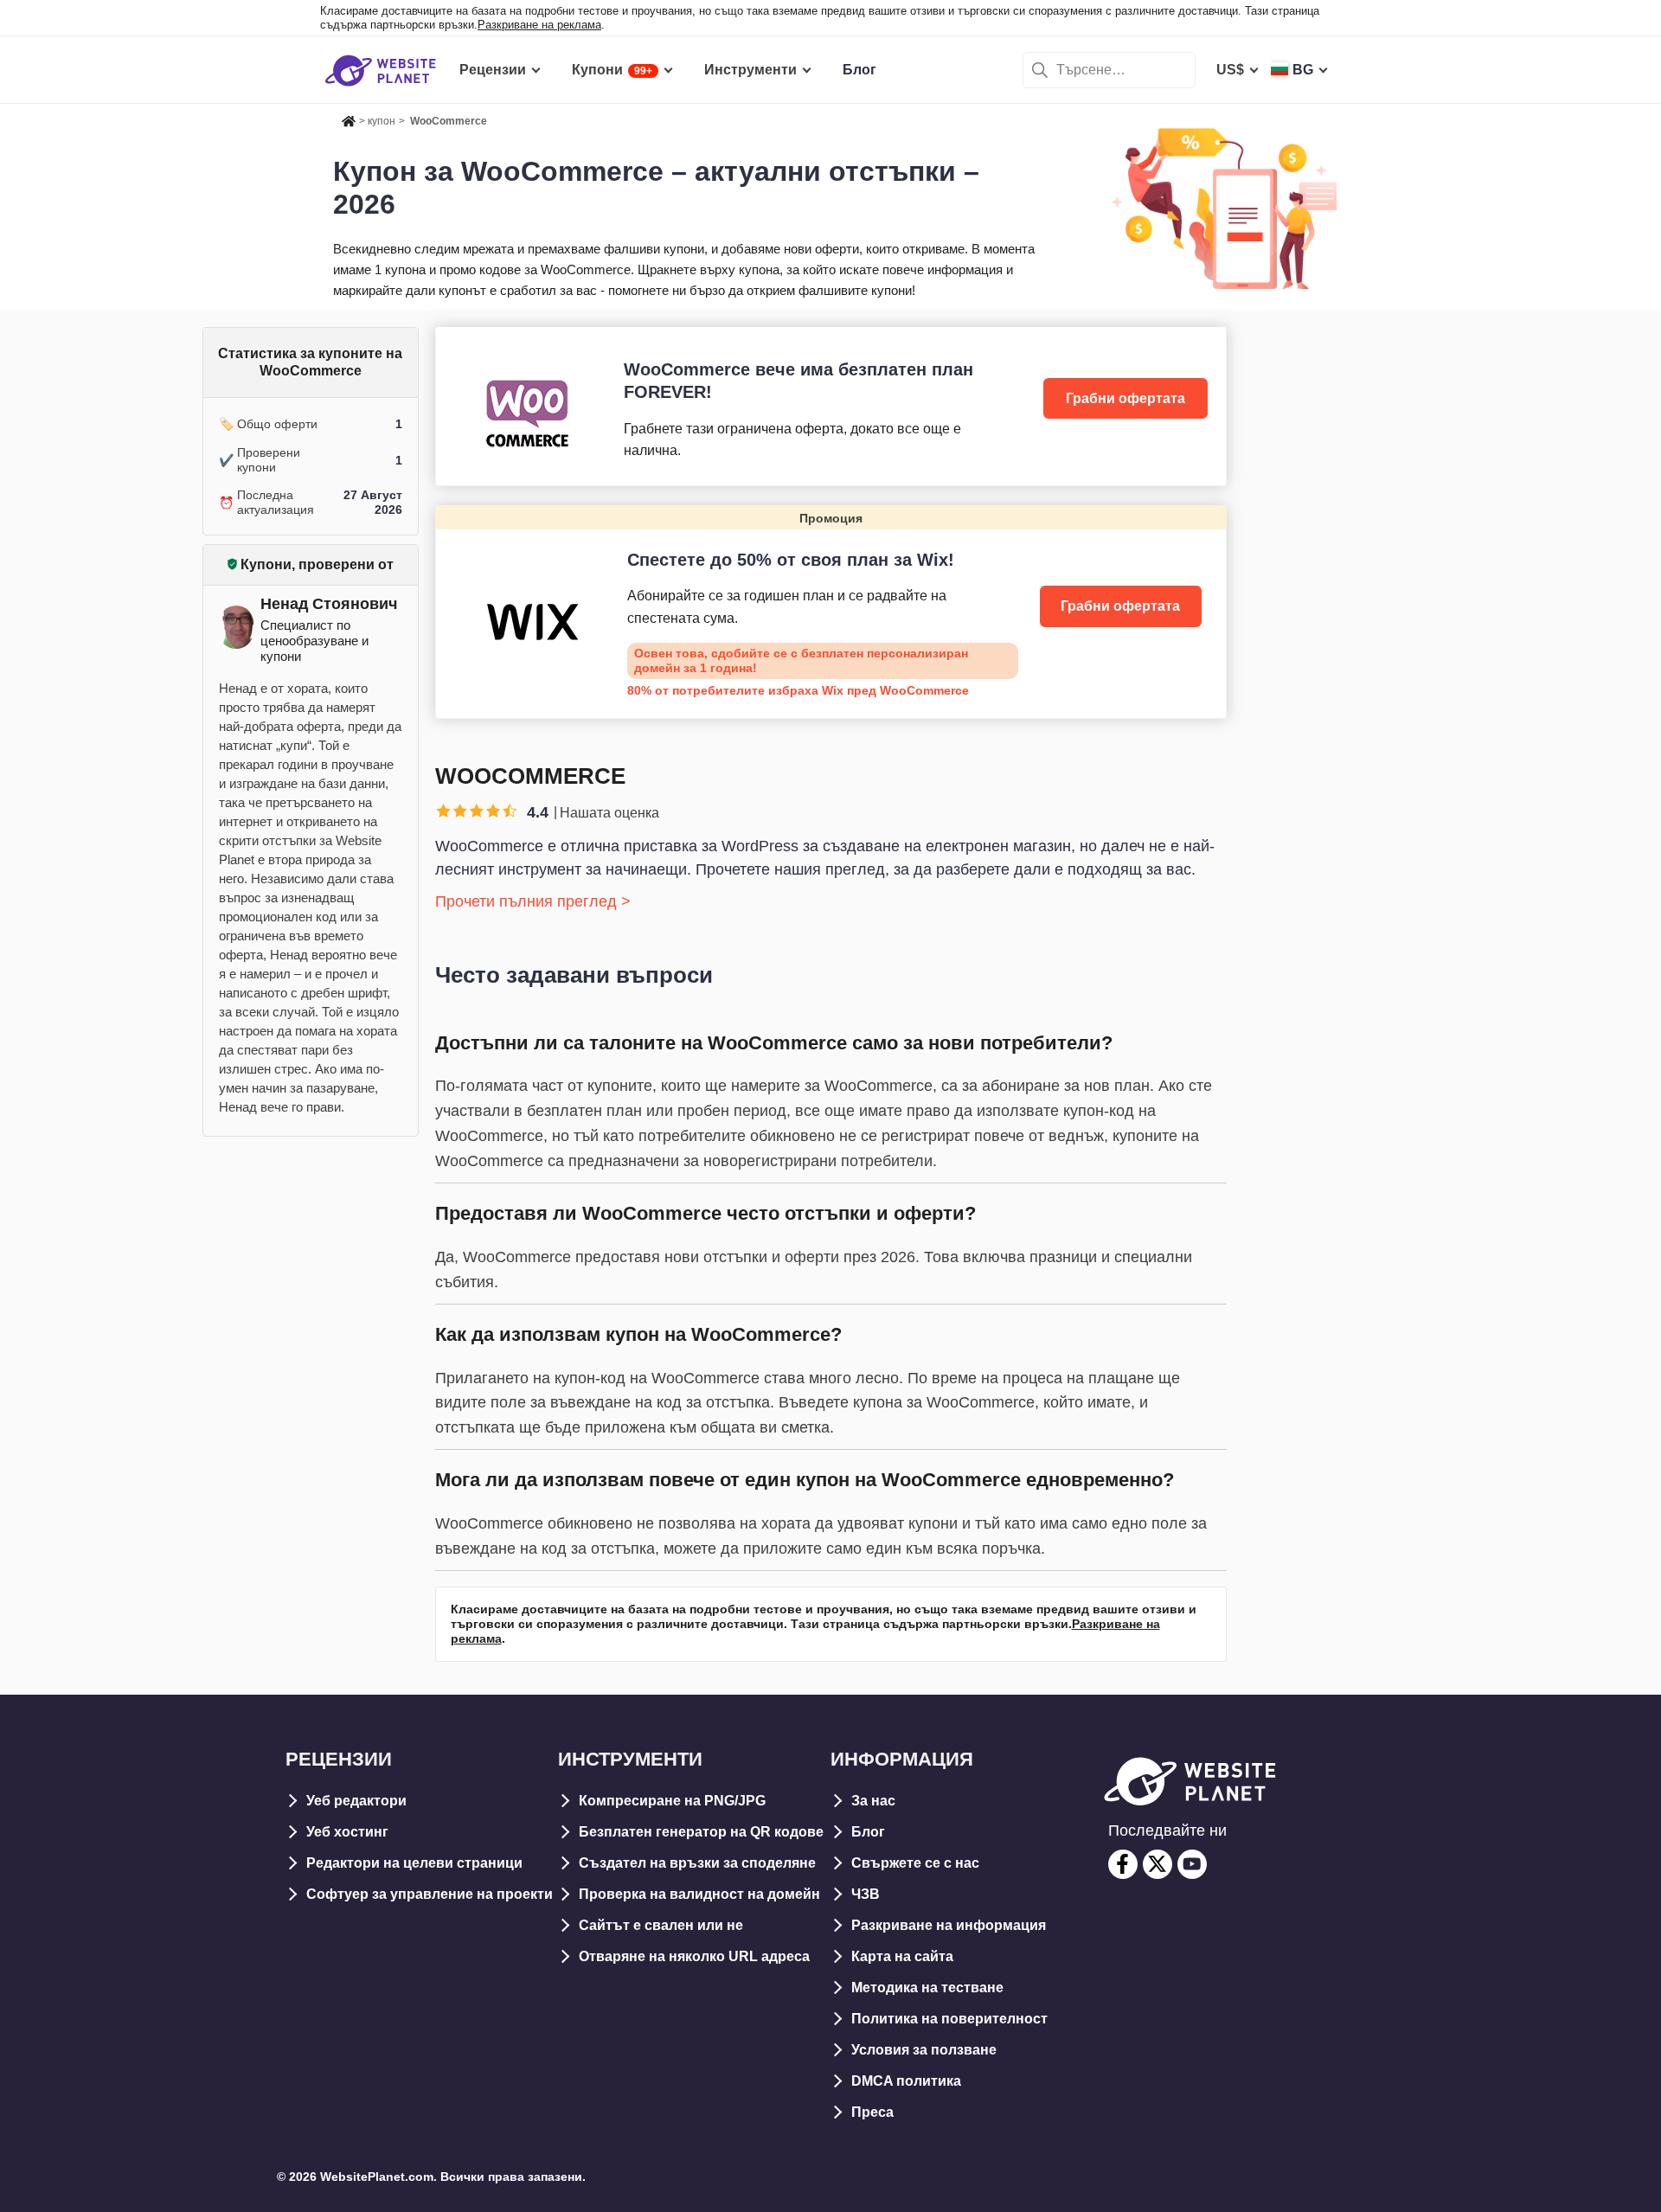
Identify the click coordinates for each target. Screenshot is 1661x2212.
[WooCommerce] (831, 406)
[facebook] (1123, 1864)
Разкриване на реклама (539, 25)
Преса (872, 2112)
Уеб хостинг (347, 1832)
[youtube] (1192, 1864)
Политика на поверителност (949, 2019)
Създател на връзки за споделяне (697, 1863)
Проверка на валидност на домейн (699, 1894)
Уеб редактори (356, 1801)
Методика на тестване (927, 1988)
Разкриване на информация (949, 1925)
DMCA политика (906, 2081)
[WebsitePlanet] (349, 119)
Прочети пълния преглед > (533, 901)
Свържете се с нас (915, 1863)
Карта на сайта (902, 1956)
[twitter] (1158, 1864)
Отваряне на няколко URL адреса (694, 1956)
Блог (868, 1832)
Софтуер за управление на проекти (430, 1894)
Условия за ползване (924, 2050)
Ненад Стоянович (329, 604)
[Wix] (831, 612)
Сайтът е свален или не (661, 1925)
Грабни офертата (1126, 398)
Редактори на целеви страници (414, 1863)
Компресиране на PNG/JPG (672, 1801)
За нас (873, 1801)
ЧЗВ (866, 1894)
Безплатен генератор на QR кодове (701, 1832)
